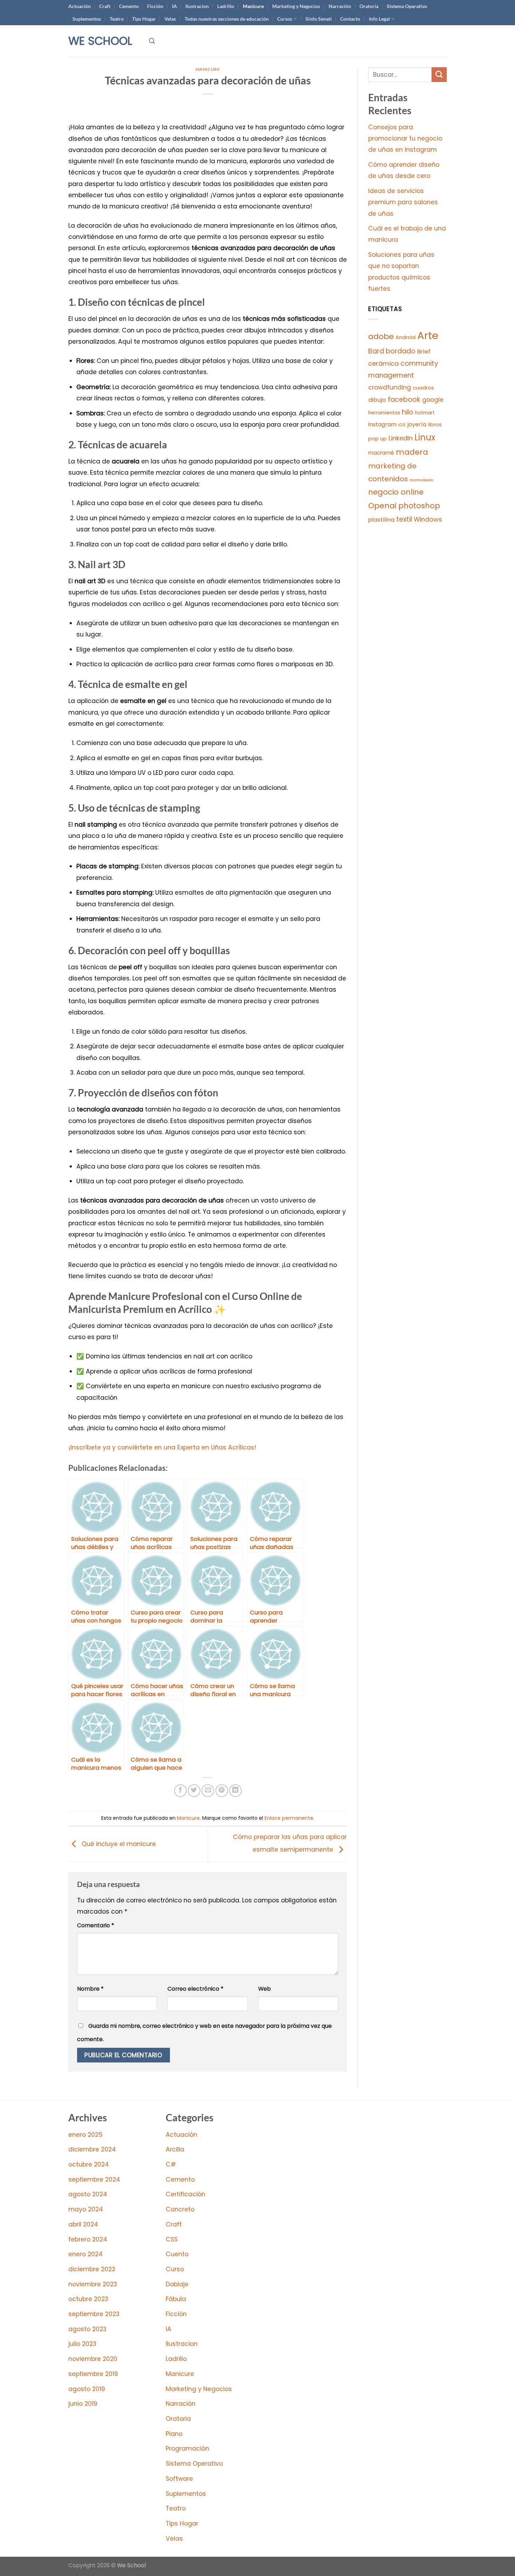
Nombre (90, 1989)
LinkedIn (401, 438)
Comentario (96, 1925)
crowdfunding (390, 387)
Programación (187, 2448)
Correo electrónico (195, 1989)
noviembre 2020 (93, 2359)
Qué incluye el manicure (118, 1844)
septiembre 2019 (93, 2374)
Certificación (186, 2194)
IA (174, 6)
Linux (425, 437)
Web (265, 1989)
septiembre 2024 (94, 2179)
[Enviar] (439, 75)
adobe (381, 336)
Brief (424, 352)
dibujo (377, 400)
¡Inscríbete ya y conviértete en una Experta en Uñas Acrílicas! (162, 1447)
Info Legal (379, 19)
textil (404, 519)
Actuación (80, 6)
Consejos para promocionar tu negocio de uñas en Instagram (405, 139)
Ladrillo (226, 6)
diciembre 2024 (92, 2149)
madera (412, 452)
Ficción (155, 6)
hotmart (425, 413)
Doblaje (177, 2284)
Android (406, 337)
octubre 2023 (88, 2299)
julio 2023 (82, 2344)
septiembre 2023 (94, 2314)
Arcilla (175, 2149)
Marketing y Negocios (296, 6)
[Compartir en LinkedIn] (235, 1791)
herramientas (384, 413)
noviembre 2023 (93, 2284)
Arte (428, 335)
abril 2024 (83, 2224)
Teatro (117, 19)
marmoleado (421, 480)
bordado (401, 351)
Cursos (285, 19)
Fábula (176, 2299)
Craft (105, 6)
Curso (175, 2269)
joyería (417, 424)
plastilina (381, 520)
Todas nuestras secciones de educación (227, 19)
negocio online (396, 492)
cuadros (423, 388)
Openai (382, 506)
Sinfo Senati (319, 19)
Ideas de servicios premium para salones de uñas (403, 202)
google (433, 400)
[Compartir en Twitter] (194, 1791)
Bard (376, 351)
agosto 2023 (87, 2329)
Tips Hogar (144, 19)
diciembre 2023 (92, 2269)
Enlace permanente (289, 1818)
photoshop (419, 506)
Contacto (350, 19)
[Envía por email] (208, 1791)
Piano (174, 2434)
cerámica (383, 363)
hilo (408, 412)
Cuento (177, 2254)
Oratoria (369, 6)
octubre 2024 (89, 2164)
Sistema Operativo (407, 6)
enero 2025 (85, 2135)
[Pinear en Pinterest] (222, 1791)
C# (171, 2164)
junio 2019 (83, 2404)
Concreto (180, 2209)
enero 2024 (85, 2254)
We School (100, 41)
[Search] (152, 41)
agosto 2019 (87, 2389)
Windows (428, 519)
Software (179, 2479)
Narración (340, 6)
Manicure (253, 6)
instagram (382, 424)
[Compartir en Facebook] (180, 1791)
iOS (402, 425)
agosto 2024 (88, 2194)
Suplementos (87, 19)
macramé (381, 453)
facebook (404, 400)
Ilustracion (197, 6)
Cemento (129, 6)
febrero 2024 (88, 2239)
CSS (172, 2239)
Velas (170, 19)
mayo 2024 (86, 2209)
